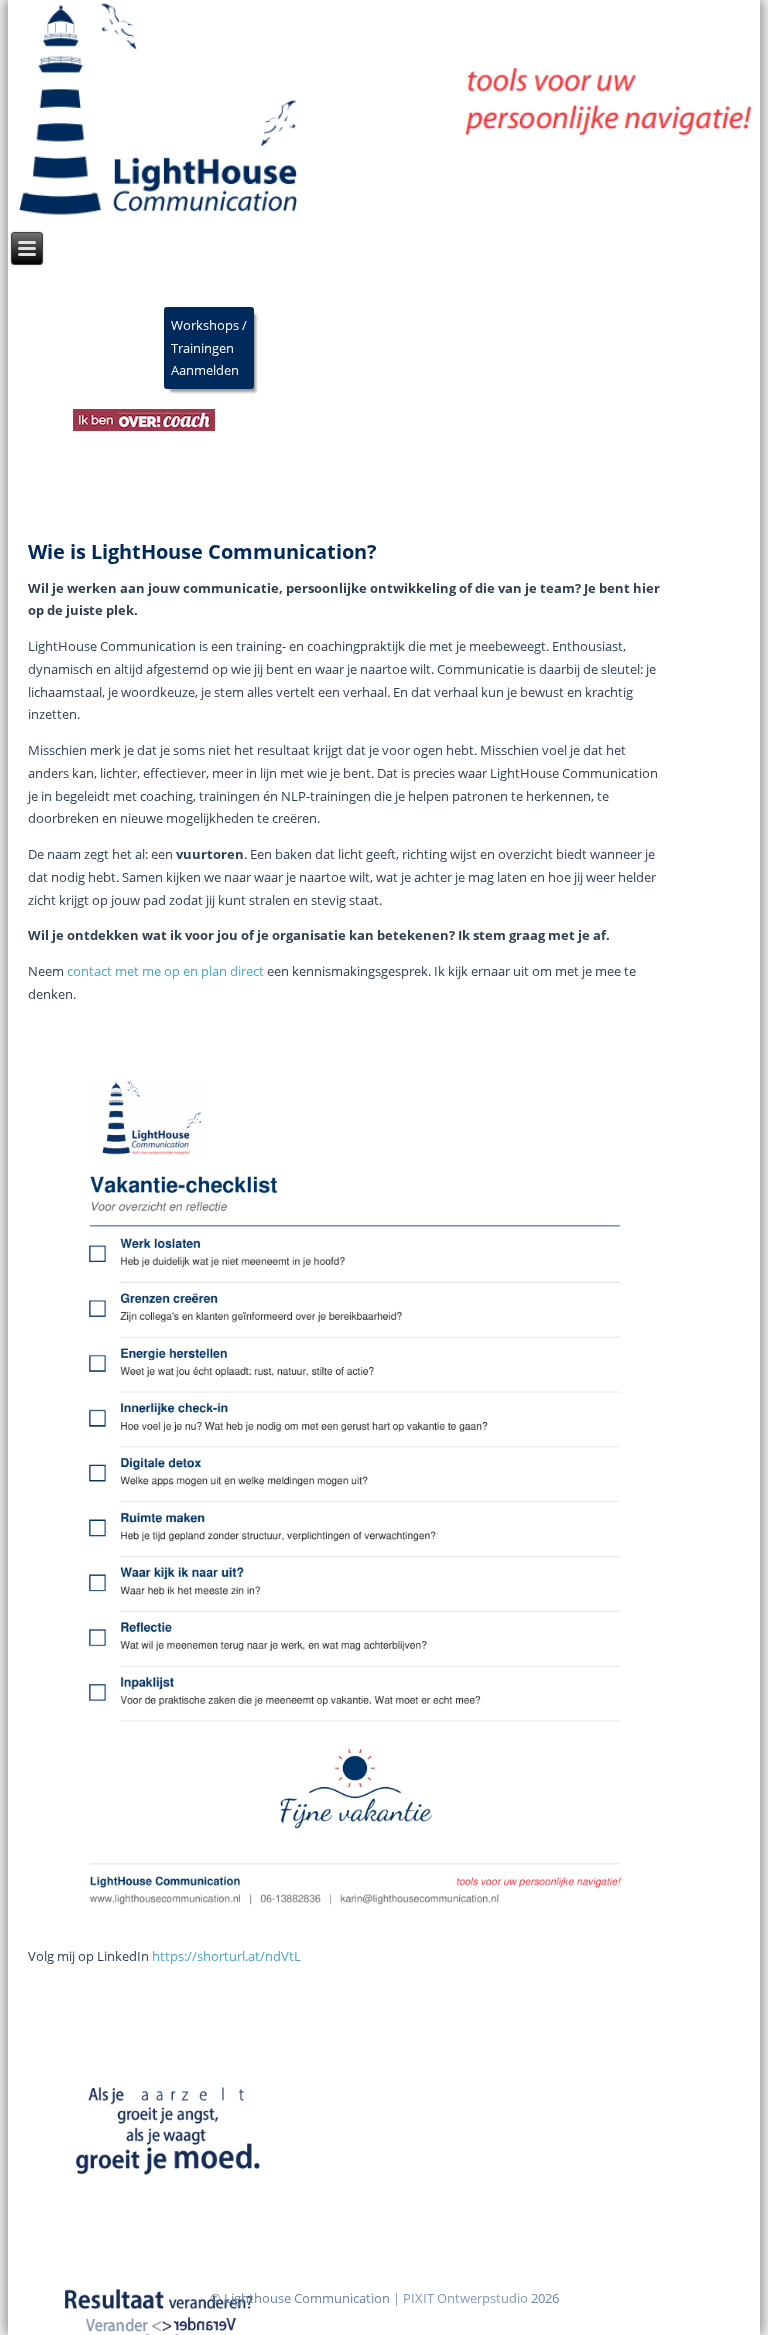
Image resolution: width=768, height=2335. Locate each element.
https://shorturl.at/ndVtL (226, 1956)
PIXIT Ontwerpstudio (465, 2298)
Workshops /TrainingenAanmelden (209, 348)
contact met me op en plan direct (165, 971)
